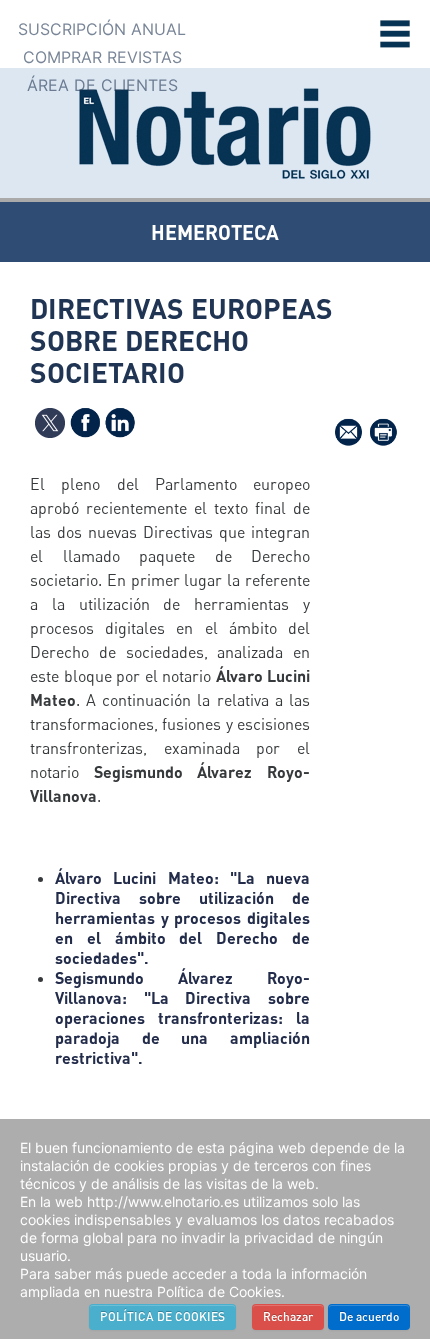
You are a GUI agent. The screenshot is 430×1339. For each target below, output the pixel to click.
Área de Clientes (102, 85)
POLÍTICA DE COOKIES (162, 1316)
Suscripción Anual (102, 29)
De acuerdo (369, 1316)
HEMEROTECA (215, 232)
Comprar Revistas (102, 57)
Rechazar (288, 1316)
